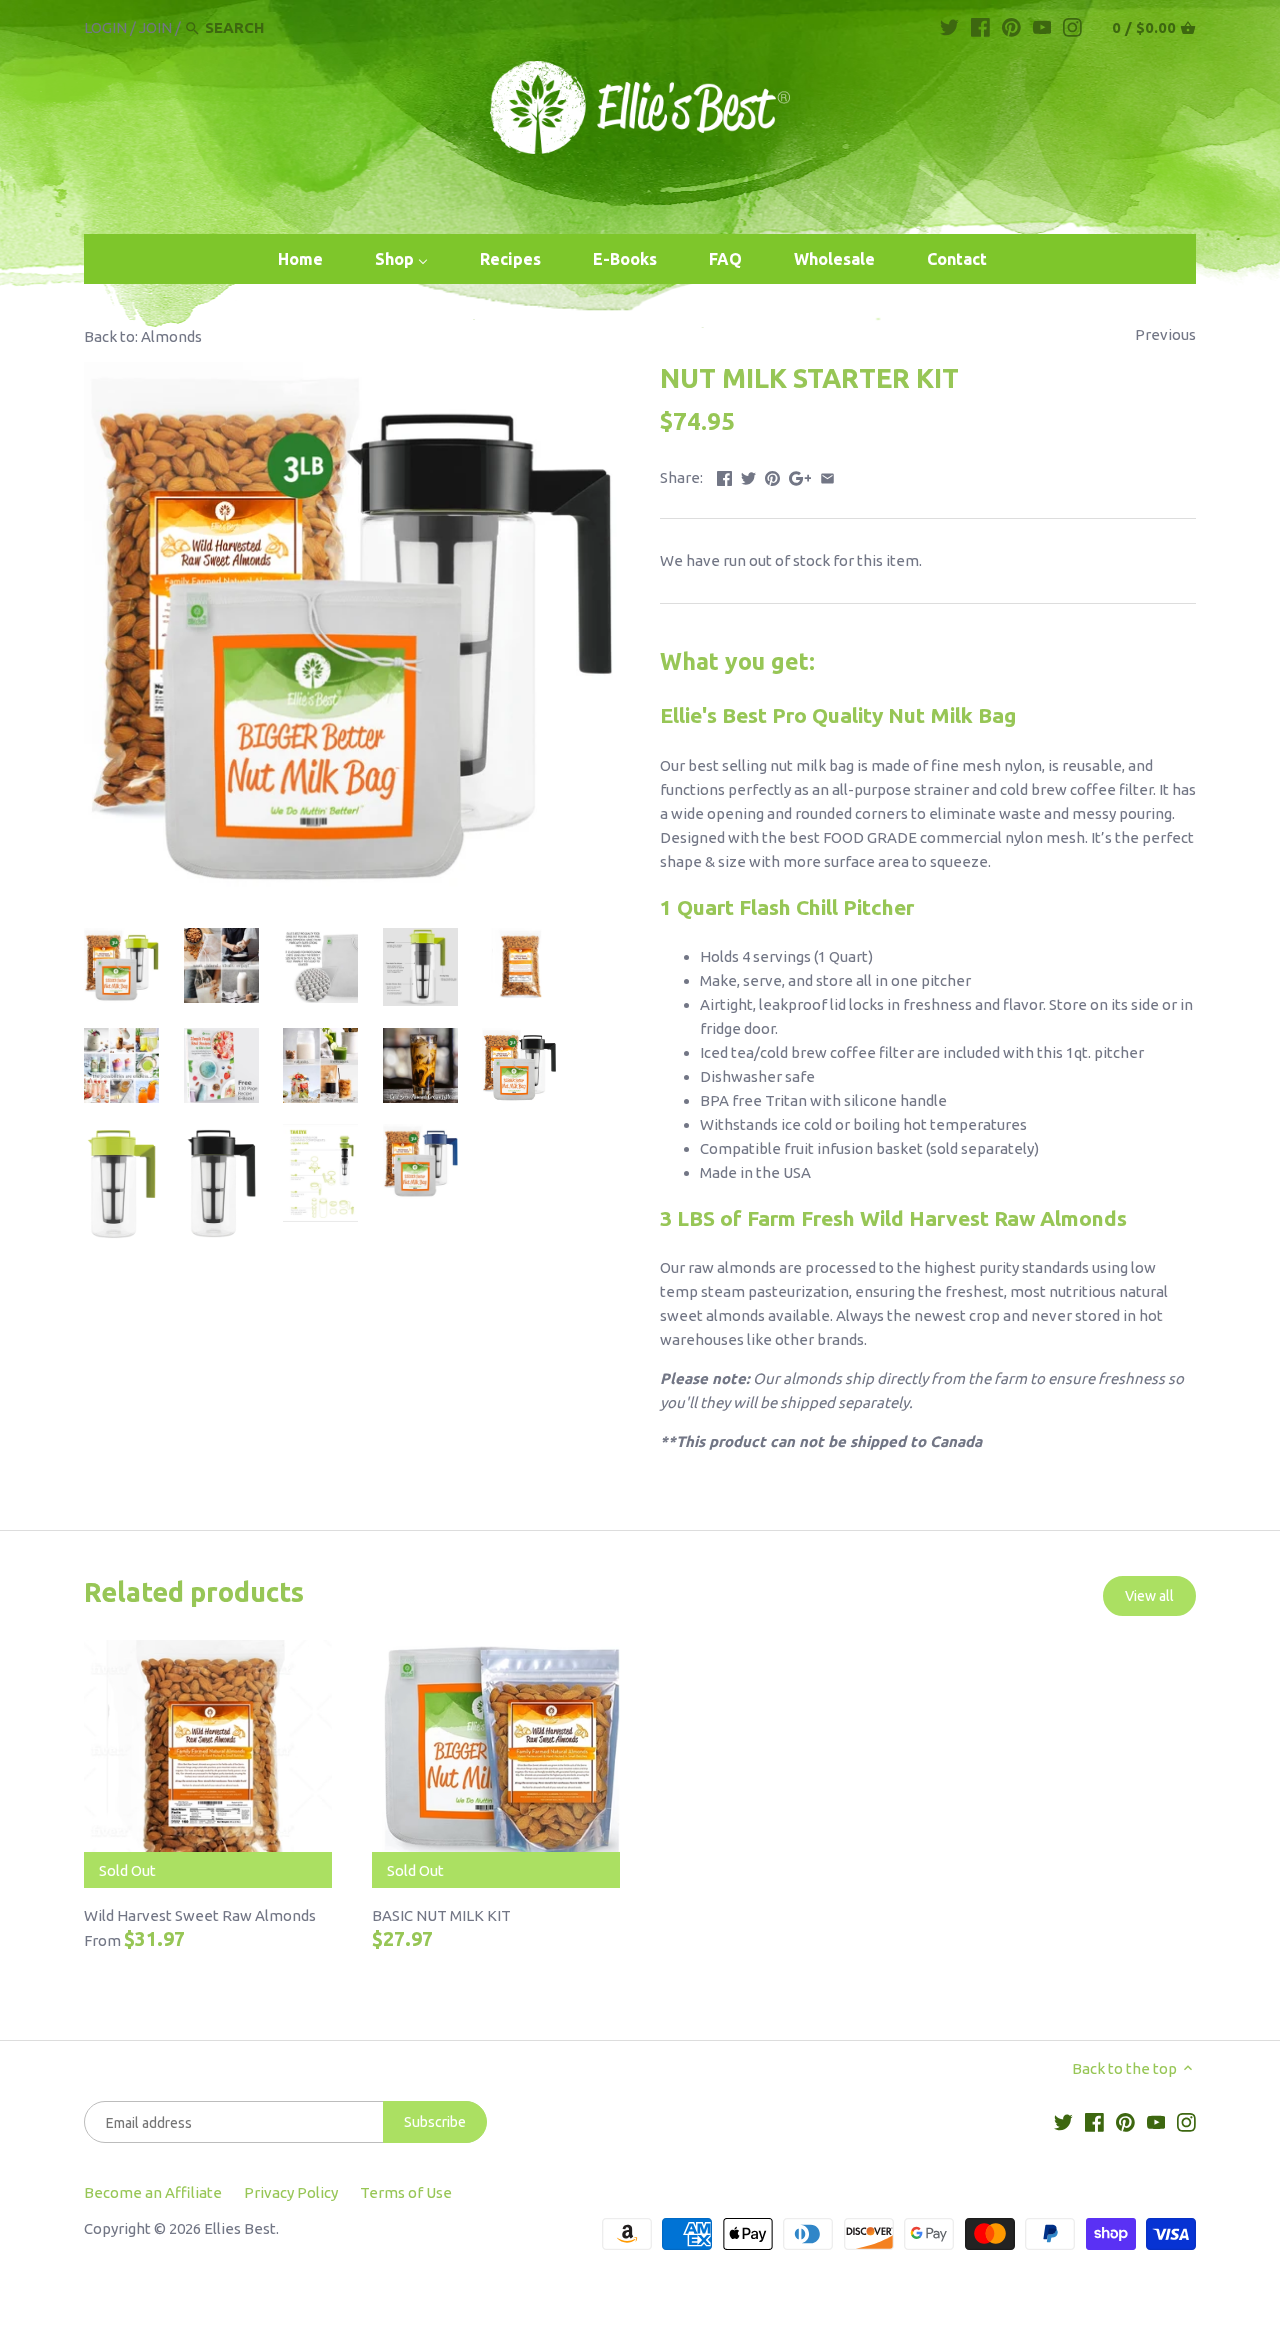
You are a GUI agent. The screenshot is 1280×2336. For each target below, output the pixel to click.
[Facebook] (980, 27)
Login (105, 27)
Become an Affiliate (153, 2192)
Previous (1165, 334)
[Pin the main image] (772, 475)
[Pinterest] (1011, 27)
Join (155, 27)
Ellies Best (240, 2228)
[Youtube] (1042, 27)
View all (1149, 1596)
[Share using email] (827, 475)
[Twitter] (949, 27)
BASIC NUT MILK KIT (441, 1915)
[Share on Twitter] (748, 475)
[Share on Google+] (800, 475)
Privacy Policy (291, 2192)
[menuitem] (300, 259)
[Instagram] (1072, 27)
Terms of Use (406, 2192)
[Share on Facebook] (724, 475)
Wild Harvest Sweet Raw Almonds (200, 1915)
